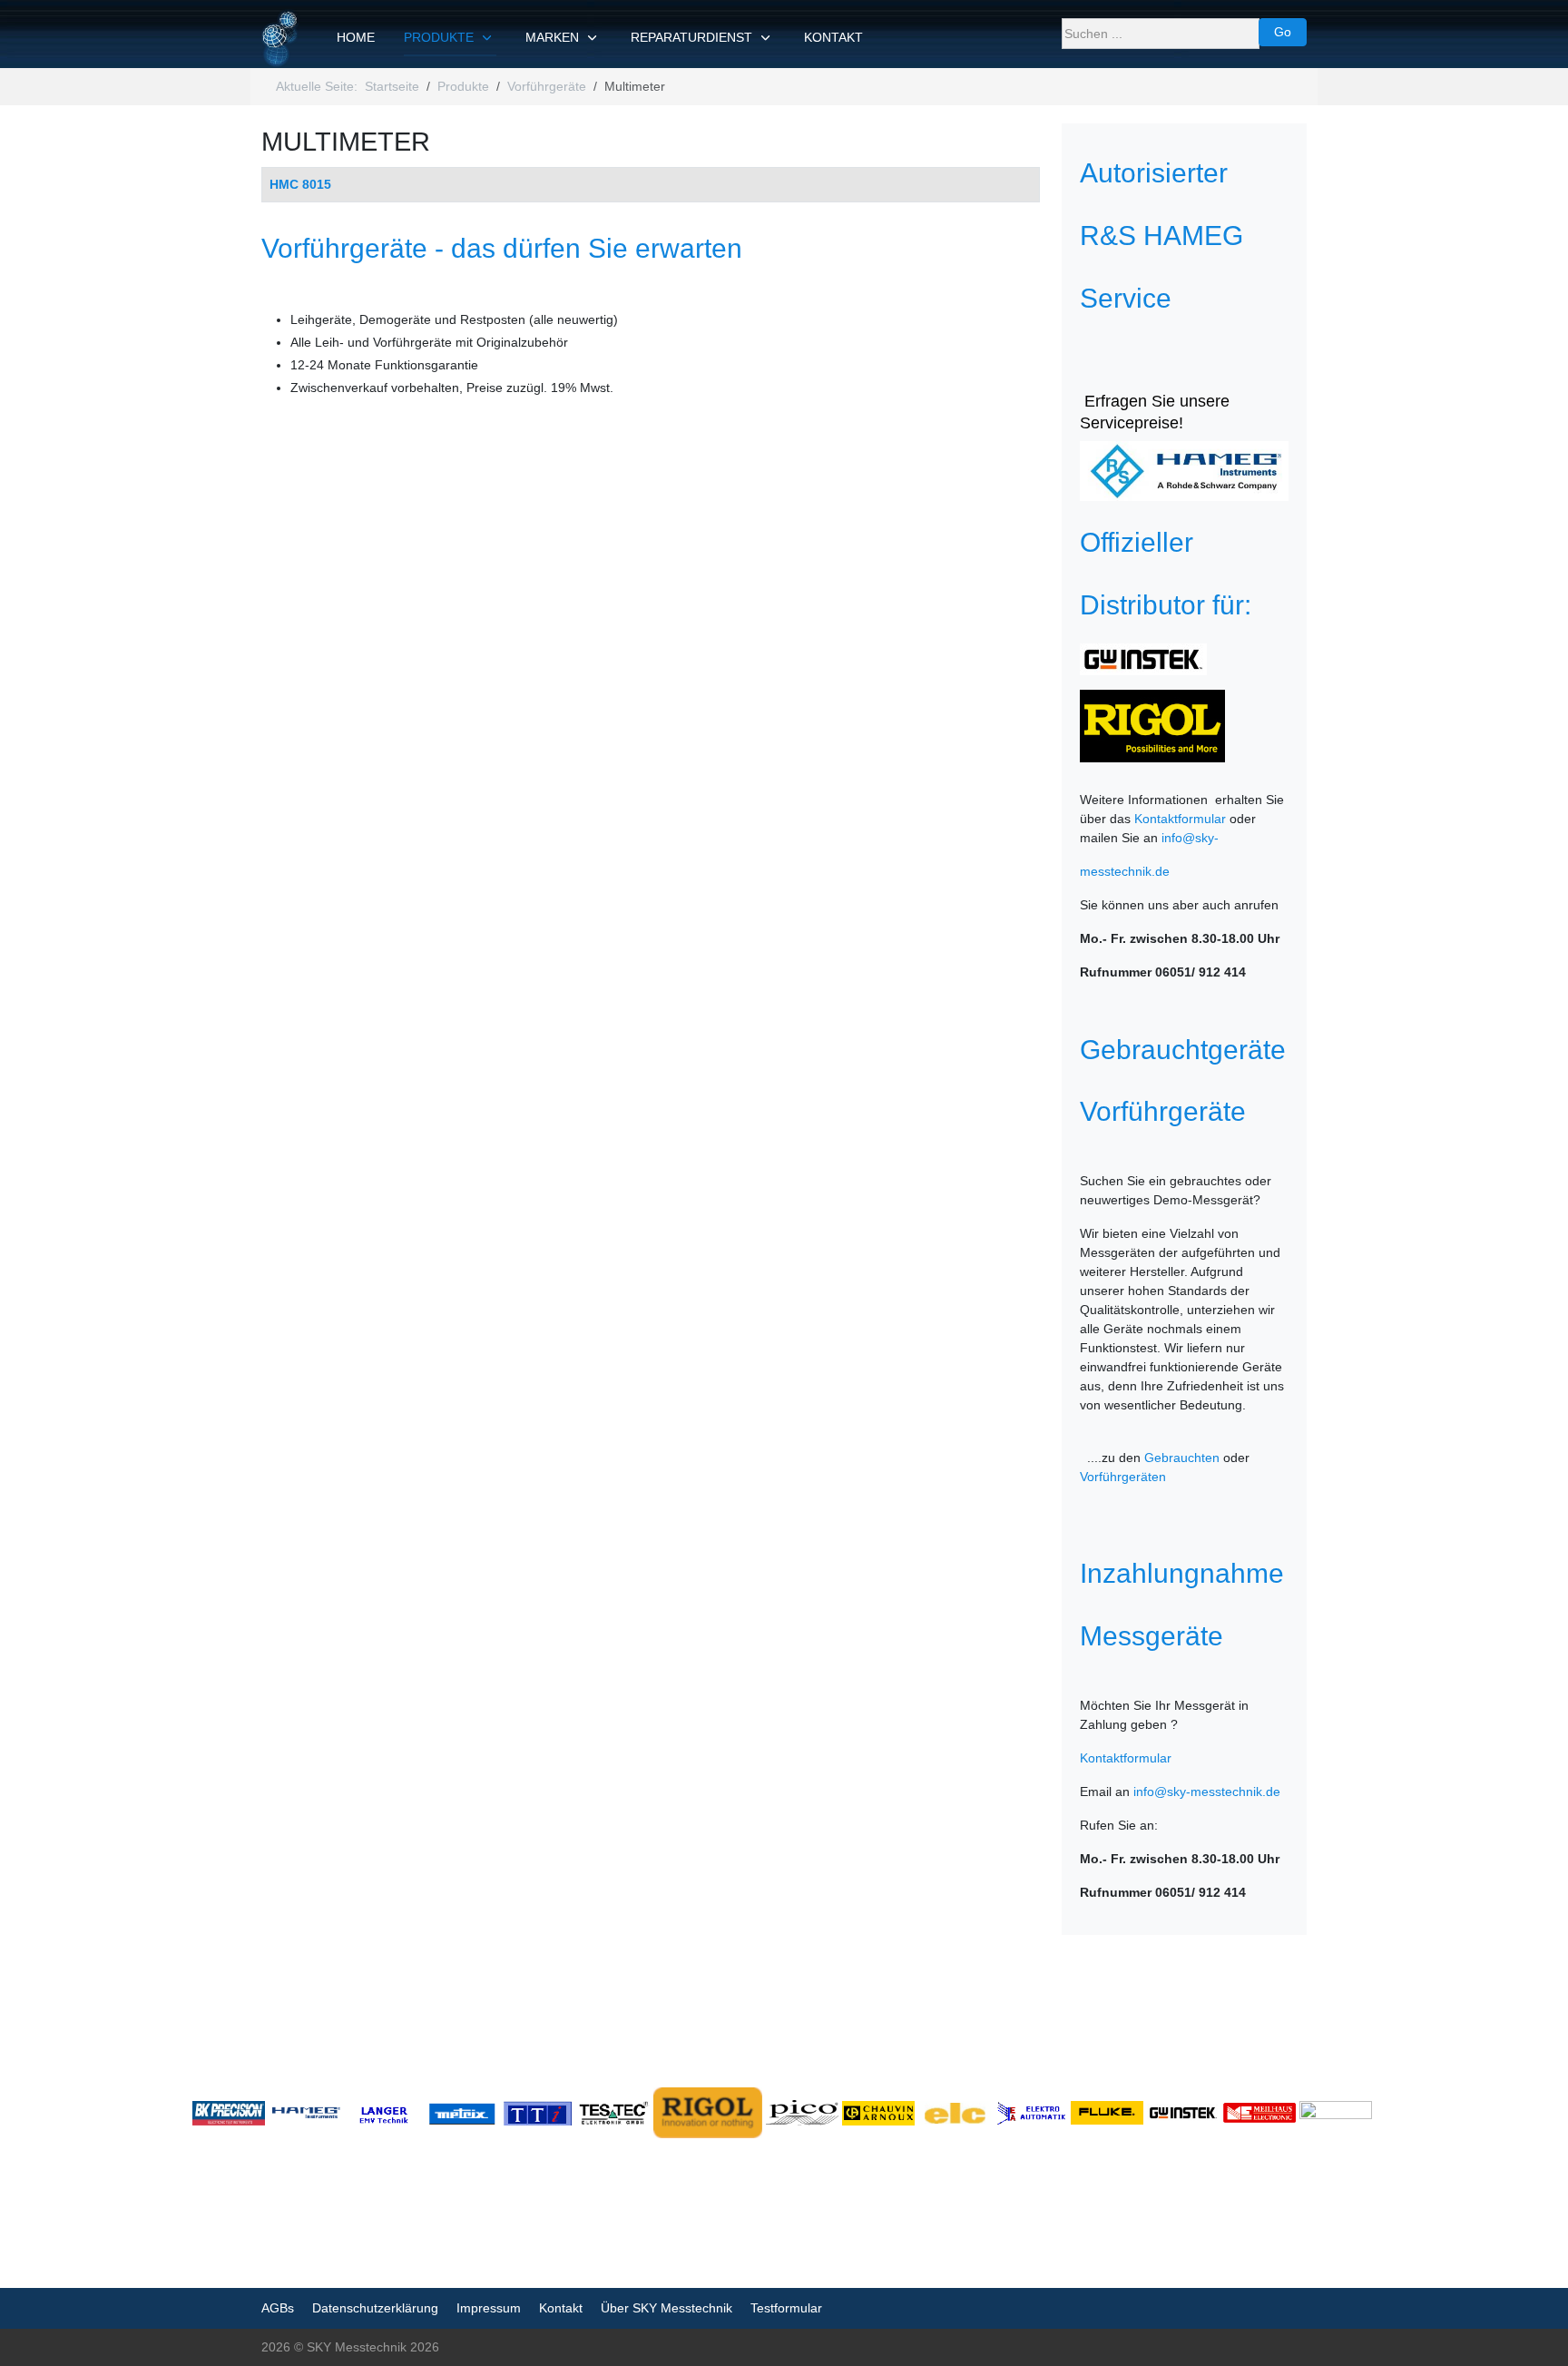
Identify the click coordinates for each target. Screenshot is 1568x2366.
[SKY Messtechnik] (281, 39)
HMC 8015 (300, 184)
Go (1283, 32)
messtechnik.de (1125, 871)
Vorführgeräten (1123, 1477)
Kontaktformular (1180, 819)
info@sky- (1190, 838)
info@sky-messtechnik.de (1207, 1792)
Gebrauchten (1182, 1458)
